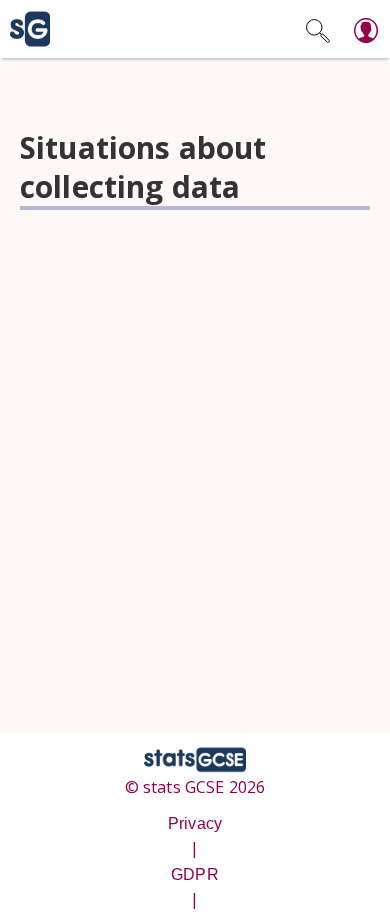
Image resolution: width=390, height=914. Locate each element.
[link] (25, 29)
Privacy (195, 823)
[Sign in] (366, 29)
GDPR (195, 874)
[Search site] (318, 29)
